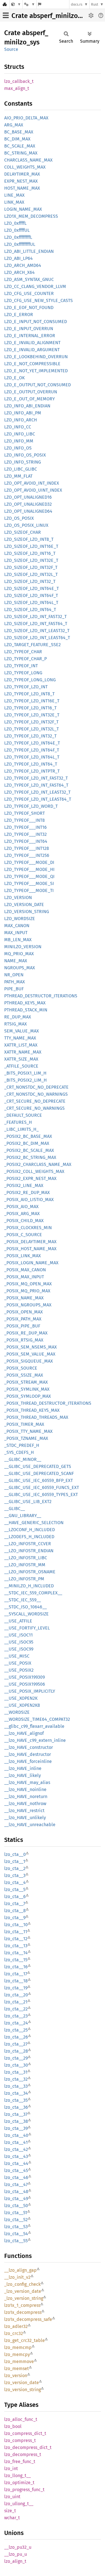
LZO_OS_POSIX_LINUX (26, 525)
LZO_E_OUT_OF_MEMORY (30, 399)
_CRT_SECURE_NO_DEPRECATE (35, 1101)
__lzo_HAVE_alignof (24, 1733)
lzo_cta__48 (16, 2192)
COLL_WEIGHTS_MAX (25, 167)
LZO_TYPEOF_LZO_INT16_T (30, 708)
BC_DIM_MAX (17, 139)
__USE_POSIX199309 (25, 1677)
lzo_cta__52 (16, 2220)
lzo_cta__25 (16, 2030)
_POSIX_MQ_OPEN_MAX (28, 1284)
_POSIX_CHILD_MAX (24, 1221)
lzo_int (11, 2469)
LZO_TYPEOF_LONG (23, 673)
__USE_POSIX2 (19, 1670)
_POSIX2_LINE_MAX (24, 1185)
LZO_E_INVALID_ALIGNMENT (32, 343)
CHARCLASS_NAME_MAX (28, 160)
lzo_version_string (23, 2390)
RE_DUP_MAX (18, 1017)
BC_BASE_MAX (19, 132)
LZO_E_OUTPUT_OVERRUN (31, 392)
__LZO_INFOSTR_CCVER (28, 1544)
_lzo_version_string (24, 2298)
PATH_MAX (15, 982)
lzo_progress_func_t (24, 2490)
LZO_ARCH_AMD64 (23, 265)
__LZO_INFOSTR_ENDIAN (29, 1551)
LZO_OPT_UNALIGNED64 (28, 511)
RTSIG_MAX (16, 1024)
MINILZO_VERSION (23, 947)
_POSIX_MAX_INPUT (24, 1277)
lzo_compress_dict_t (25, 2433)
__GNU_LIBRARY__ (23, 1516)
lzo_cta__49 (16, 2199)
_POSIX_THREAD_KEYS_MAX (32, 1410)
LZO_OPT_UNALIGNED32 (28, 504)
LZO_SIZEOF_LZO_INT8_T (29, 539)
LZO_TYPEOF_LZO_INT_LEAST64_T (38, 799)
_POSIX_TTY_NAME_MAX (28, 1431)
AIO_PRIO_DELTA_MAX (26, 118)
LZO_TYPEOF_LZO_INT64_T (31, 764)
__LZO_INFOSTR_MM (25, 1565)
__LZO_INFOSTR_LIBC (26, 1558)
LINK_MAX (14, 202)
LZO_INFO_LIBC (20, 434)
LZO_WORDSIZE (20, 919)
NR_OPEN (14, 975)
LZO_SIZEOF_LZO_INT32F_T (31, 567)
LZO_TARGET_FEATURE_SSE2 (32, 645)
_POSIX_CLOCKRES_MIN (28, 1228)
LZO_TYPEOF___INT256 (27, 855)
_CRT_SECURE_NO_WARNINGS (34, 1108)
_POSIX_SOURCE (21, 1368)
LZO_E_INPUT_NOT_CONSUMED (36, 322)
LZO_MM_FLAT (18, 476)
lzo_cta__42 (16, 2149)
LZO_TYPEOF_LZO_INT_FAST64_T (36, 785)
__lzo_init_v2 (17, 2277)
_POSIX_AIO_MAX (21, 1207)
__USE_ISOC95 (19, 1642)
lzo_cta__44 (16, 2163)
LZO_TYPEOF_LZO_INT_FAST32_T (36, 778)
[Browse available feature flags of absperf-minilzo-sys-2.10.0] (40, 4)
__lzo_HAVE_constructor (29, 1747)
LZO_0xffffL (15, 223)
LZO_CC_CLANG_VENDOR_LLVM (35, 286)
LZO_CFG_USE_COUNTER (29, 293)
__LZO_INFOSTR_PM (24, 1579)
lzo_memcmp (18, 2347)
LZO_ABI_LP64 (18, 258)
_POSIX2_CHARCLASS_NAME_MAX (38, 1164)
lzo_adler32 (16, 2326)
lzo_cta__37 (16, 2114)
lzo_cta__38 (16, 2121)
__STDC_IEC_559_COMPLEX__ (33, 1593)
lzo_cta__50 (16, 2206)
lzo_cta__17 (16, 1974)
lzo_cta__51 (16, 2213)
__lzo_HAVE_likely (23, 1775)
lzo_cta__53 (16, 2227)
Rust (95, 4)
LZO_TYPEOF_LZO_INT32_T (30, 736)
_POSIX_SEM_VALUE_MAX (30, 1354)
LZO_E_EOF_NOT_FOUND (29, 307)
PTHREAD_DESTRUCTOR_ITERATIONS (41, 996)
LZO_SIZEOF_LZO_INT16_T (30, 553)
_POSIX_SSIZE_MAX (24, 1375)
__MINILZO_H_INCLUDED (29, 1586)
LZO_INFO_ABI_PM (23, 413)
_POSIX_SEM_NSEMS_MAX (31, 1347)
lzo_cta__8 (15, 1911)
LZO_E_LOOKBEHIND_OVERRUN (36, 357)
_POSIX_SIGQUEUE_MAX (29, 1361)
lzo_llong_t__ (17, 2476)
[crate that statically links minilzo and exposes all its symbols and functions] (16, 4)
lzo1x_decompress (23, 2312)
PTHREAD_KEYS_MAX (25, 1003)
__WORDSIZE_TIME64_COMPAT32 (37, 1719)
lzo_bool (13, 2426)
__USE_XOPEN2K (21, 1698)
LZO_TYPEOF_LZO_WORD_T (31, 806)
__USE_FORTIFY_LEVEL (27, 1628)
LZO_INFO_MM (19, 441)
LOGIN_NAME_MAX (23, 209)
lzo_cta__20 (16, 1995)
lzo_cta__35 (16, 2100)
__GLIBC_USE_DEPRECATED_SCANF (39, 1473)
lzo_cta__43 (16, 2156)
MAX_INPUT (16, 933)
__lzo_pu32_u (18, 2547)
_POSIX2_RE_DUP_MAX (27, 1192)
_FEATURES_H (18, 1122)
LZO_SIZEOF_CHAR (23, 532)
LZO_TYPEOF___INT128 (27, 848)
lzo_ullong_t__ (19, 2504)
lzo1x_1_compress (22, 2305)
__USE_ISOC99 (19, 1649)
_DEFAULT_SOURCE (23, 1115)
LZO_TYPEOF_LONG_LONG (30, 680)
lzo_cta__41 (16, 2142)
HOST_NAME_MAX (22, 188)
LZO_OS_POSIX (19, 518)
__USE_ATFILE (18, 1621)
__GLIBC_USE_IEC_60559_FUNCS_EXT (42, 1487)
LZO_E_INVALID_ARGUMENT (32, 350)
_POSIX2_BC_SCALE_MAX (29, 1150)
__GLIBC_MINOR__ (23, 1459)
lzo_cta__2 (15, 1868)
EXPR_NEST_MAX (21, 181)
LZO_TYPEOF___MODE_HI (29, 869)
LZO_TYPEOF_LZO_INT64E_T (32, 743)
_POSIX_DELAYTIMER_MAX (30, 1242)
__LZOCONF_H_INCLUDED (30, 1530)
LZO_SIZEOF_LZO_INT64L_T (31, 602)
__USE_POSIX (18, 1663)
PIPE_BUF (14, 989)
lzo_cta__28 (16, 2051)
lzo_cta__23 (16, 2016)
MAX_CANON (17, 926)
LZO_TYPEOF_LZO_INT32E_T (32, 715)
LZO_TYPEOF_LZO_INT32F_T (31, 722)
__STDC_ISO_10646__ (25, 1607)
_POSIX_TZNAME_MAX (26, 1438)
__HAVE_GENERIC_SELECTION (34, 1523)
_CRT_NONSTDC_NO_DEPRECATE (36, 1087)
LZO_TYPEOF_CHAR (23, 652)
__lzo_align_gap (20, 2270)
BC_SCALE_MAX (20, 146)
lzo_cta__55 (16, 2241)
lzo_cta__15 (16, 1960)
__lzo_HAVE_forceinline (28, 1761)
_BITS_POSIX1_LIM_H (25, 1073)
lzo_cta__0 (15, 1854)
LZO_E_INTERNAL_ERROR (30, 336)
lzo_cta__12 (16, 1939)
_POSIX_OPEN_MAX (24, 1312)
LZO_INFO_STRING (23, 462)
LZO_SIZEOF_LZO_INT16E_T (31, 546)
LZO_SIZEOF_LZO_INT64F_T (31, 595)
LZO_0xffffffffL (18, 237)
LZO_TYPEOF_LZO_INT (26, 687)
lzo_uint (12, 2497)
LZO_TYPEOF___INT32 (25, 834)
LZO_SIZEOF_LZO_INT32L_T (31, 574)
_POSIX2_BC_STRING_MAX (30, 1157)
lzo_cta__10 (16, 1925)
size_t (10, 2511)
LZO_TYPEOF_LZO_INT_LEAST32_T (37, 792)
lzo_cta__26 (16, 2037)
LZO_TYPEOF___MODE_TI (29, 890)
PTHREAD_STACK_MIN (26, 1010)
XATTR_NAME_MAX (23, 1052)
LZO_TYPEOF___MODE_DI (29, 862)
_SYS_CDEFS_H (19, 1452)
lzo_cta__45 (16, 2170)
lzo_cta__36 (16, 2107)
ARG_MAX (14, 125)
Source (11, 49)
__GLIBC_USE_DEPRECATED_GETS (38, 1466)
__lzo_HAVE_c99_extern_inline (35, 1740)
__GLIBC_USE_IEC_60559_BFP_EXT (39, 1480)
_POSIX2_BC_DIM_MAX (27, 1143)
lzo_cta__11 (16, 1932)
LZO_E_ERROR (19, 315)
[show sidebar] (6, 15)
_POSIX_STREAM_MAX (26, 1382)
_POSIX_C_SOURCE (23, 1235)
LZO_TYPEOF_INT (21, 666)
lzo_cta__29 (16, 2058)
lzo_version (16, 2376)
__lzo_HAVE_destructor (28, 1754)
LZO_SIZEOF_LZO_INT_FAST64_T (36, 624)
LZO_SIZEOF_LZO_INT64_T (30, 610)
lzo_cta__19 (16, 1988)
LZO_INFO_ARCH (21, 420)
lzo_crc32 (14, 2333)
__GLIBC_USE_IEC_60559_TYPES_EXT (41, 1494)
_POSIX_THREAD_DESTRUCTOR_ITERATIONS (48, 1403)
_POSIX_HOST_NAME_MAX (30, 1249)
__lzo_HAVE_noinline (25, 1789)
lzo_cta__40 (16, 2135)
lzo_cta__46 (16, 2177)
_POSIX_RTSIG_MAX (24, 1340)
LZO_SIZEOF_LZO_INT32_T (30, 581)
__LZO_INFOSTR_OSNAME (30, 1572)
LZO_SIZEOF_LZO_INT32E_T (31, 560)
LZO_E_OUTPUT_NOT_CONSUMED (38, 385)
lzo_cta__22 (16, 2009)
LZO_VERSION (18, 897)
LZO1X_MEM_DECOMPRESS (31, 216)
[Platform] (29, 4)
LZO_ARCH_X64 (19, 272)
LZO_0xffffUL (17, 230)
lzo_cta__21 (16, 2002)
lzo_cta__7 (15, 1904)
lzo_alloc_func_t (21, 2419)
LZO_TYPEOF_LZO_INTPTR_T (32, 771)
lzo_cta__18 (16, 1981)
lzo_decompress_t (23, 2454)
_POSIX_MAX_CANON (25, 1270)
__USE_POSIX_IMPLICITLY (30, 1691)
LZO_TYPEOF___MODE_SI (29, 883)
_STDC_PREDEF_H (22, 1445)
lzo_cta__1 (15, 1861)
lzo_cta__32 (16, 2079)
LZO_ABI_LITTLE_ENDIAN (29, 251)
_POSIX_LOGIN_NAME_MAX (31, 1263)
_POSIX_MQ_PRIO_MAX (27, 1291)
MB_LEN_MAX (18, 940)
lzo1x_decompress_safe (28, 2319)
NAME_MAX (16, 961)
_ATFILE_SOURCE (21, 1066)
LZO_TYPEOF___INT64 (26, 841)
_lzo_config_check (22, 2284)
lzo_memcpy (17, 2354)
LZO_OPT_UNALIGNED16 (28, 497)
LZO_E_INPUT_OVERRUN (29, 329)
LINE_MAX (14, 195)
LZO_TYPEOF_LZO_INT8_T (29, 694)
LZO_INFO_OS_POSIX (25, 455)
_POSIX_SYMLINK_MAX (27, 1389)
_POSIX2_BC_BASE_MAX (28, 1136)
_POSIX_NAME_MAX (24, 1298)
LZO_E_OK (14, 378)
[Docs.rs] (5, 4)
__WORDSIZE (17, 1712)
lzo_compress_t (20, 2440)
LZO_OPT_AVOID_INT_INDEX (32, 483)
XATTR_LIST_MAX (21, 1045)
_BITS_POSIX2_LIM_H (25, 1080)
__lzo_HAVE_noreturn (26, 1797)
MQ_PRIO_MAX (19, 954)
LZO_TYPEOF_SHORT (25, 813)
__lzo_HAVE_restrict (24, 1811)
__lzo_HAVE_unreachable (30, 1825)
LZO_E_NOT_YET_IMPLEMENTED (36, 371)
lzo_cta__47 (16, 2185)
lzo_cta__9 (15, 1918)
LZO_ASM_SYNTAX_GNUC (29, 279)
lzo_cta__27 (16, 2044)
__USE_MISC (17, 1656)
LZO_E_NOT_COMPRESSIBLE (32, 364)
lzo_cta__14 (16, 1953)
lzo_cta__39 (16, 2128)
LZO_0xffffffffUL (20, 244)
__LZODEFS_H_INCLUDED (29, 1537)
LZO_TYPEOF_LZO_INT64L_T (32, 757)
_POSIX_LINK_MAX (23, 1256)
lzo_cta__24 (16, 2023)
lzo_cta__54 (16, 2234)
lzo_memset (17, 2369)
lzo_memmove (19, 2361)
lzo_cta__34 (16, 2093)
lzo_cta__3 (15, 1875)
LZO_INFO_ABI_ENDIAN (27, 406)
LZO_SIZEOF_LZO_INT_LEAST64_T (37, 638)
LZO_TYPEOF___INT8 (25, 820)
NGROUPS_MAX (20, 968)
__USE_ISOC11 (18, 1635)
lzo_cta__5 (15, 1890)
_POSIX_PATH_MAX (23, 1319)
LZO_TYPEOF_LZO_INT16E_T (32, 701)
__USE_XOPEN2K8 (22, 1705)
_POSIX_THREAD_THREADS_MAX (36, 1417)
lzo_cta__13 (16, 1946)
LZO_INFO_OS (18, 448)
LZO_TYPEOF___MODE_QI (29, 876)
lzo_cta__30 (16, 2065)
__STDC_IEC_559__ (23, 1600)
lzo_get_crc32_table (25, 2340)
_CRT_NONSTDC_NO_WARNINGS (36, 1094)
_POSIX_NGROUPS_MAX (28, 1305)
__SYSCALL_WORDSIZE (26, 1614)
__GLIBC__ (15, 1509)
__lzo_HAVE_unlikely (25, 1818)
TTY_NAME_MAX (20, 1038)
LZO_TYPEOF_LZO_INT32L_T (32, 729)
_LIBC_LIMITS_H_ (21, 1129)
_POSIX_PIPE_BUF (22, 1326)
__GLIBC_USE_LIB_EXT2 (28, 1502)
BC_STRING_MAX (21, 153)
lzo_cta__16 (16, 1967)
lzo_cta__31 (16, 2072)
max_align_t (17, 88)
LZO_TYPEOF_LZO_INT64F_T (32, 750)
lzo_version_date (22, 2383)
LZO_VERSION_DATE (24, 905)
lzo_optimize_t (19, 2483)
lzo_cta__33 (16, 2086)
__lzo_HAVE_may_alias (27, 1782)
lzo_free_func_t (20, 2462)
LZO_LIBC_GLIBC (21, 469)
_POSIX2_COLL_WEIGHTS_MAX (34, 1171)
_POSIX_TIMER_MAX (24, 1424)
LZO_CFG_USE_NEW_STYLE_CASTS (39, 300)
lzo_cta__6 (15, 1897)
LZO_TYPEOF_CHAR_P (25, 659)
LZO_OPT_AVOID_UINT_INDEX (33, 490)
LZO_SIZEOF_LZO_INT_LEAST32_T (37, 631)
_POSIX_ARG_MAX (22, 1214)
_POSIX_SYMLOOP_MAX (28, 1396)
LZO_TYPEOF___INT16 (25, 827)
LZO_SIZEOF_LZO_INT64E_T (32, 588)
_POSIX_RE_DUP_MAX (26, 1333)
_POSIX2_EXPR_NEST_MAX (30, 1178)
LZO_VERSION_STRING (27, 912)
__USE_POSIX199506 (25, 1684)
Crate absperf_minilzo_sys (51, 16)
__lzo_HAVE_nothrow (25, 1804)
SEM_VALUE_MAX (22, 1031)
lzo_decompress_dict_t (28, 2447)
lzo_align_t (15, 2561)
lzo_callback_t (19, 81)
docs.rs (77, 4)
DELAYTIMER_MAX (22, 174)
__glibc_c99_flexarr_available (34, 1726)
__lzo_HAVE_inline (23, 1768)
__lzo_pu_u (16, 2554)
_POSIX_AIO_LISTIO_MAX (29, 1200)
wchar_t (12, 2518)
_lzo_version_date (23, 2291)
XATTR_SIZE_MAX (21, 1059)
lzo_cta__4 (15, 1882)
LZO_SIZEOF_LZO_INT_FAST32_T (35, 617)
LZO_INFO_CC (18, 427)
